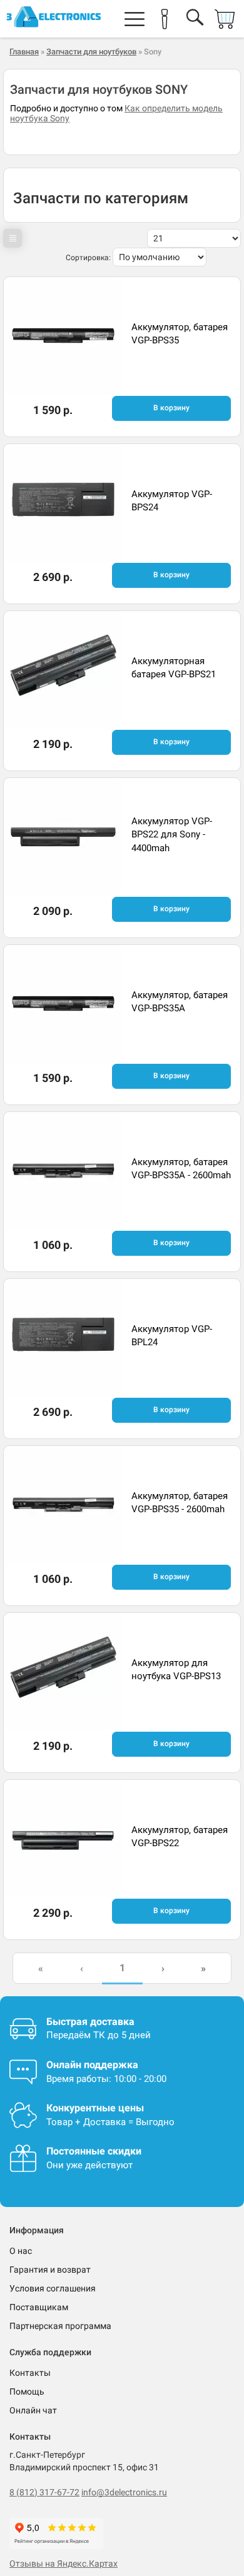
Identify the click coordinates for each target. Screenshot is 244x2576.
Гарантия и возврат (50, 2270)
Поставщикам (39, 2307)
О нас (21, 2251)
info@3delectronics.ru (124, 2492)
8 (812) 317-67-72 (44, 2492)
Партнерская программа (60, 2326)
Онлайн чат (33, 2410)
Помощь (27, 2392)
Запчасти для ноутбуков (91, 52)
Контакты (30, 2373)
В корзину (171, 408)
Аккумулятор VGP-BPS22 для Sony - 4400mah (172, 835)
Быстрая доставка (90, 2022)
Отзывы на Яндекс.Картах (64, 2563)
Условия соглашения (53, 2288)
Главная (24, 52)
